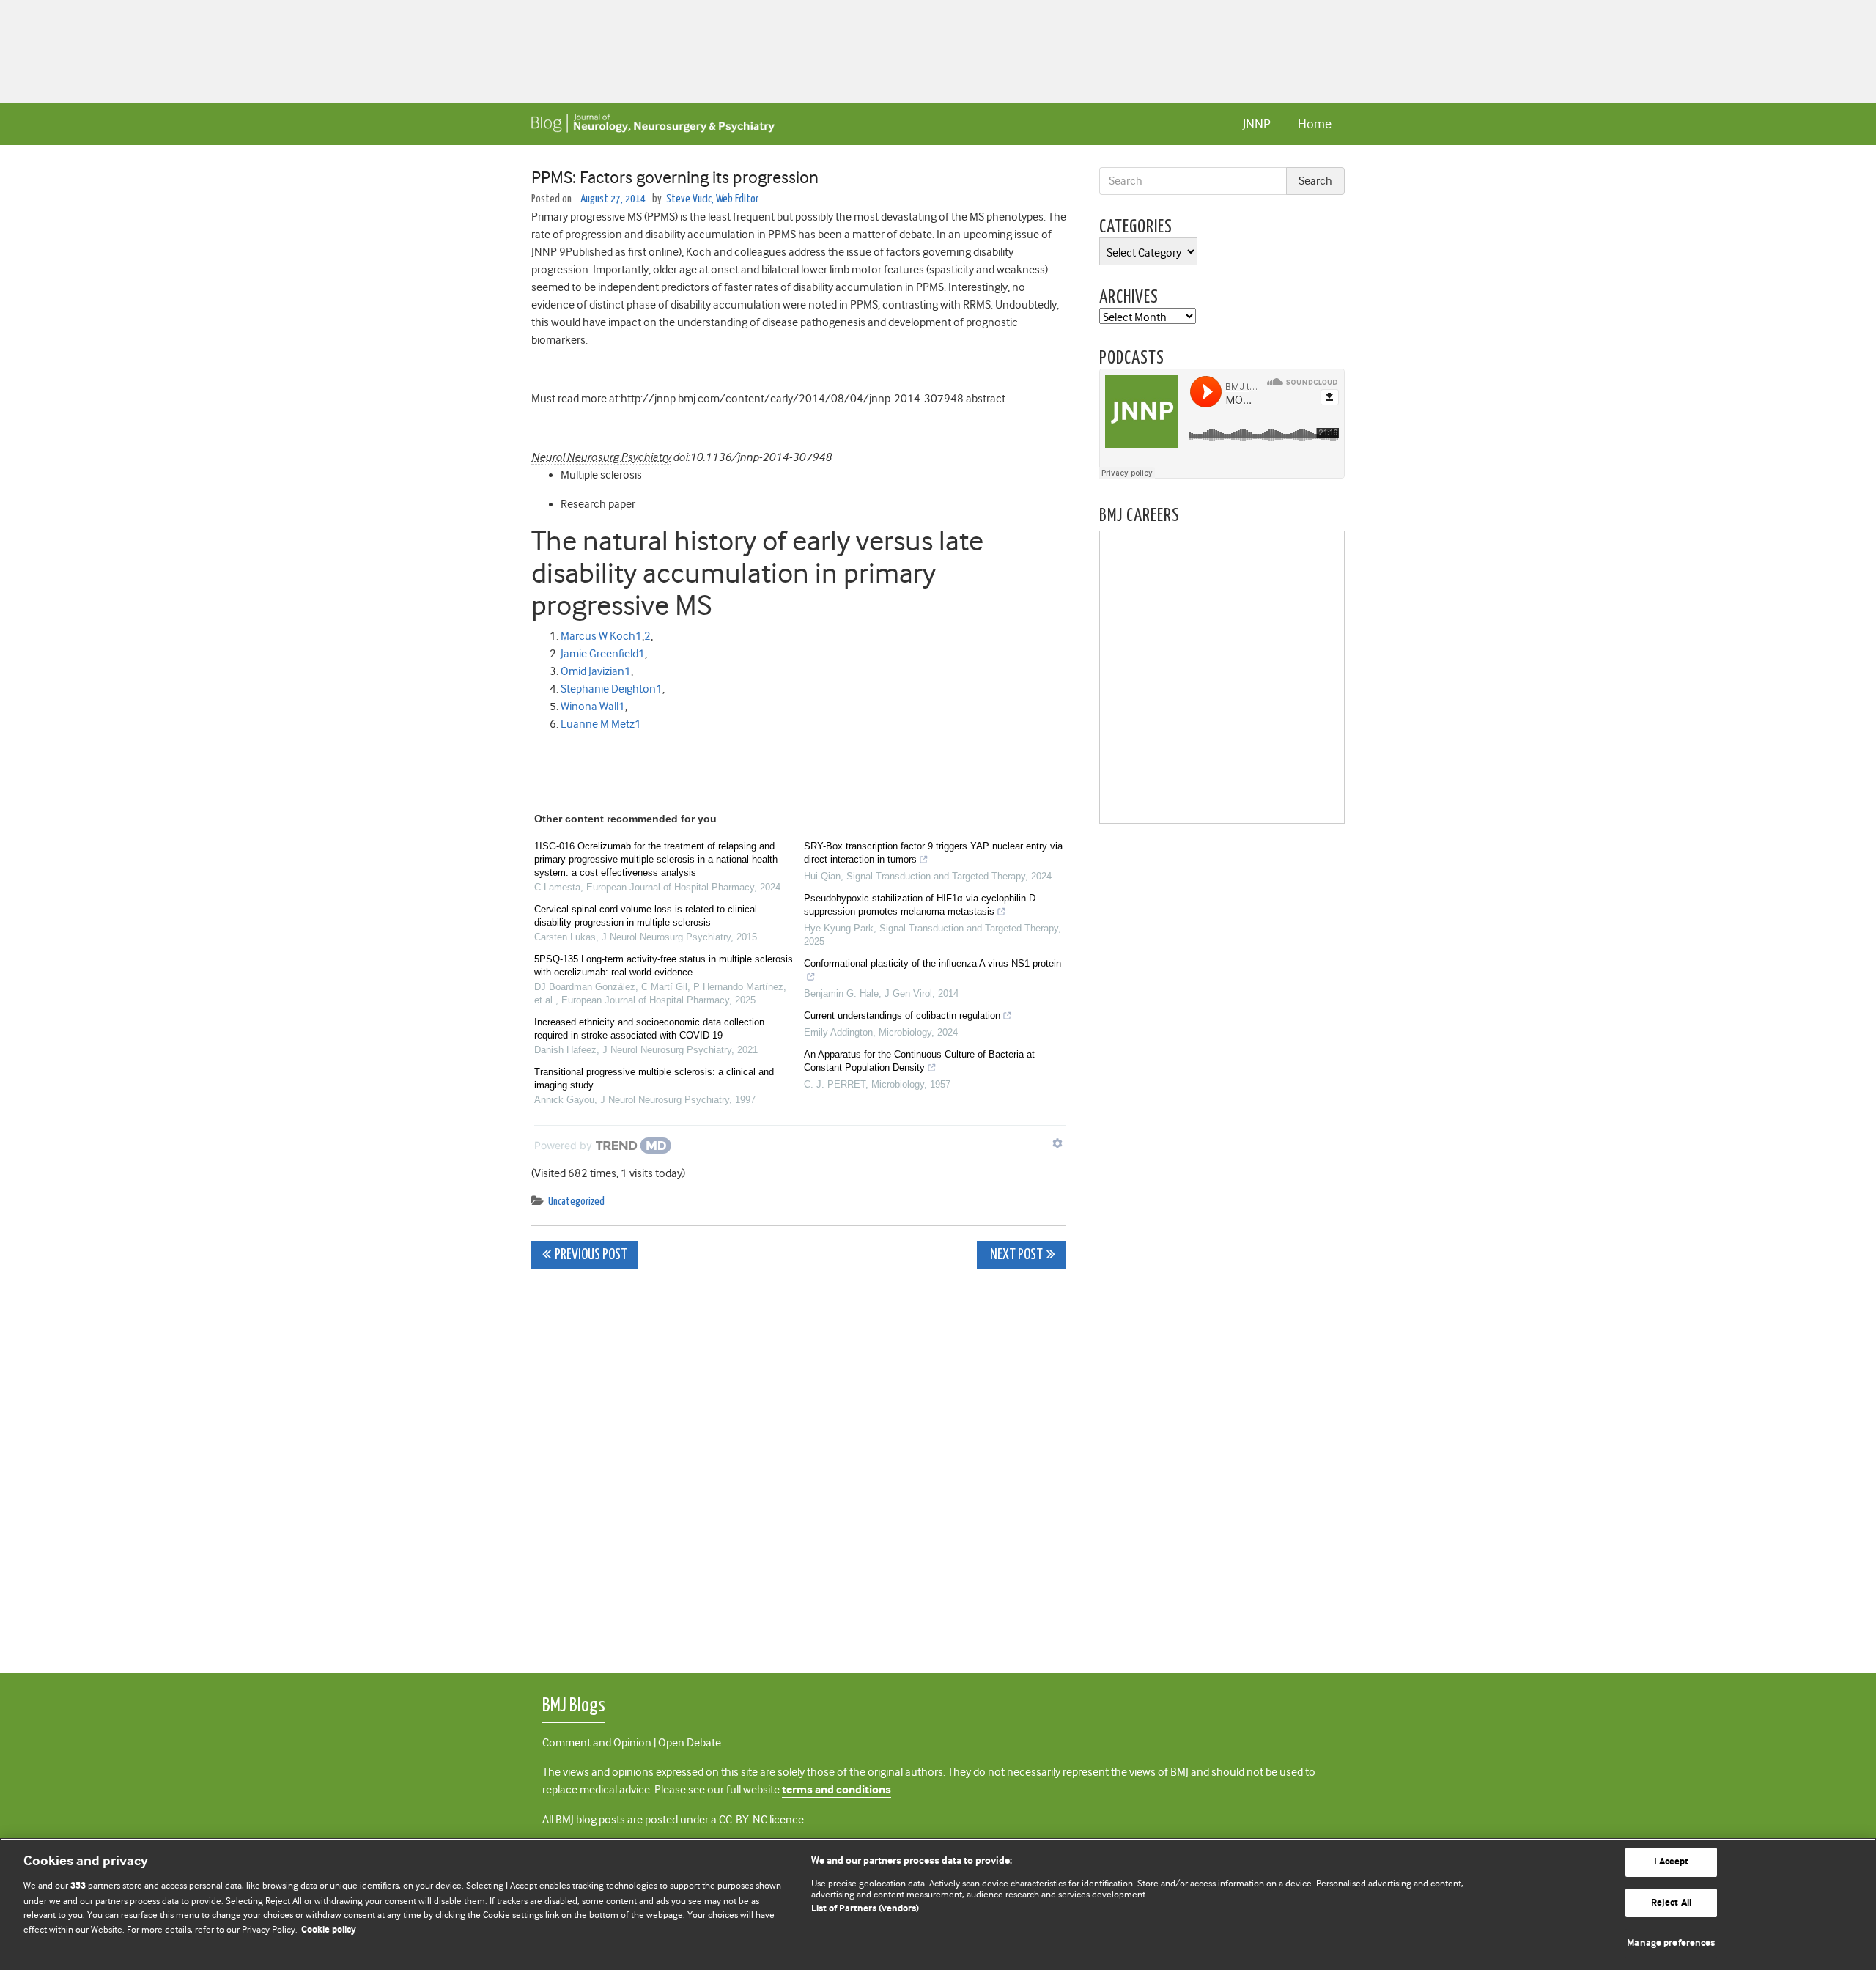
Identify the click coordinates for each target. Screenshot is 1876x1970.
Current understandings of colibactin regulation (902, 1015)
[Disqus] (799, 1463)
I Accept (1671, 1862)
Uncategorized (576, 1202)
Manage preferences (1671, 1943)
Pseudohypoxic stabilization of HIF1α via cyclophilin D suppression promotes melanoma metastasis (920, 905)
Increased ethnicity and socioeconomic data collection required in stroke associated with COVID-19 (649, 1029)
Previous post (591, 1255)
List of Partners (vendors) (865, 1909)
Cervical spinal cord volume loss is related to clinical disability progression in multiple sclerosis (646, 916)
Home (1315, 124)
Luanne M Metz (598, 724)
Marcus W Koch (598, 636)
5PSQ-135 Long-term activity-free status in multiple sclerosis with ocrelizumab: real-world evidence (664, 966)
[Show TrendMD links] (1057, 1143)
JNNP (1257, 124)
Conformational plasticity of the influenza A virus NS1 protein (933, 963)
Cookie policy (329, 1930)
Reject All (1671, 1903)
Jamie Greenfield (599, 654)
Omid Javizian (592, 671)
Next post (1015, 1255)
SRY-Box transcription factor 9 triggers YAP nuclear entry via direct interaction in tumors (933, 853)
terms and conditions (837, 1790)
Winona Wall (590, 707)
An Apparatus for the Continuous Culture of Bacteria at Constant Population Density (919, 1061)
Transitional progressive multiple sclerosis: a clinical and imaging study (654, 1078)
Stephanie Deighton (608, 689)
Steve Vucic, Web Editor (712, 199)
